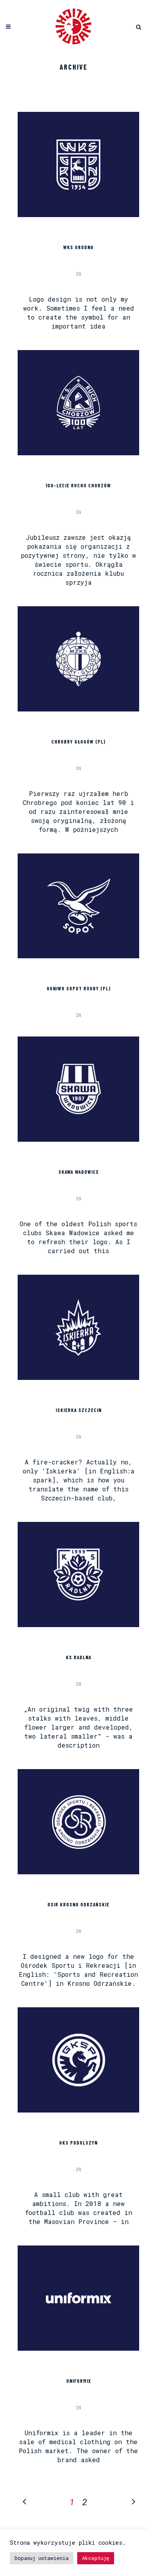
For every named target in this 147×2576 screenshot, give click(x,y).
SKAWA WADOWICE (79, 1172)
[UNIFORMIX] (78, 2298)
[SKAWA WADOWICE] (78, 1089)
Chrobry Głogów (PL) (78, 742)
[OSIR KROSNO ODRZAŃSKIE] (78, 1822)
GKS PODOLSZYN (78, 2143)
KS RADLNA (79, 1657)
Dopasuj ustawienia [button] (42, 2558)
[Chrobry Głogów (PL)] (78, 659)
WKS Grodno (78, 247)
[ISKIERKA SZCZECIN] (78, 1327)
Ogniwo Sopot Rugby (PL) (79, 988)
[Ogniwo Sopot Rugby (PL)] (78, 906)
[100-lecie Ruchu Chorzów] (78, 403)
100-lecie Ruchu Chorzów (78, 485)
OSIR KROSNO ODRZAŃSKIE (78, 1904)
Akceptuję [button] (96, 2558)
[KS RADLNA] (78, 1575)
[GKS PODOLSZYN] (78, 2060)
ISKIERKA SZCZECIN (79, 1410)
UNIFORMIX (79, 2381)
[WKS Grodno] (78, 164)
